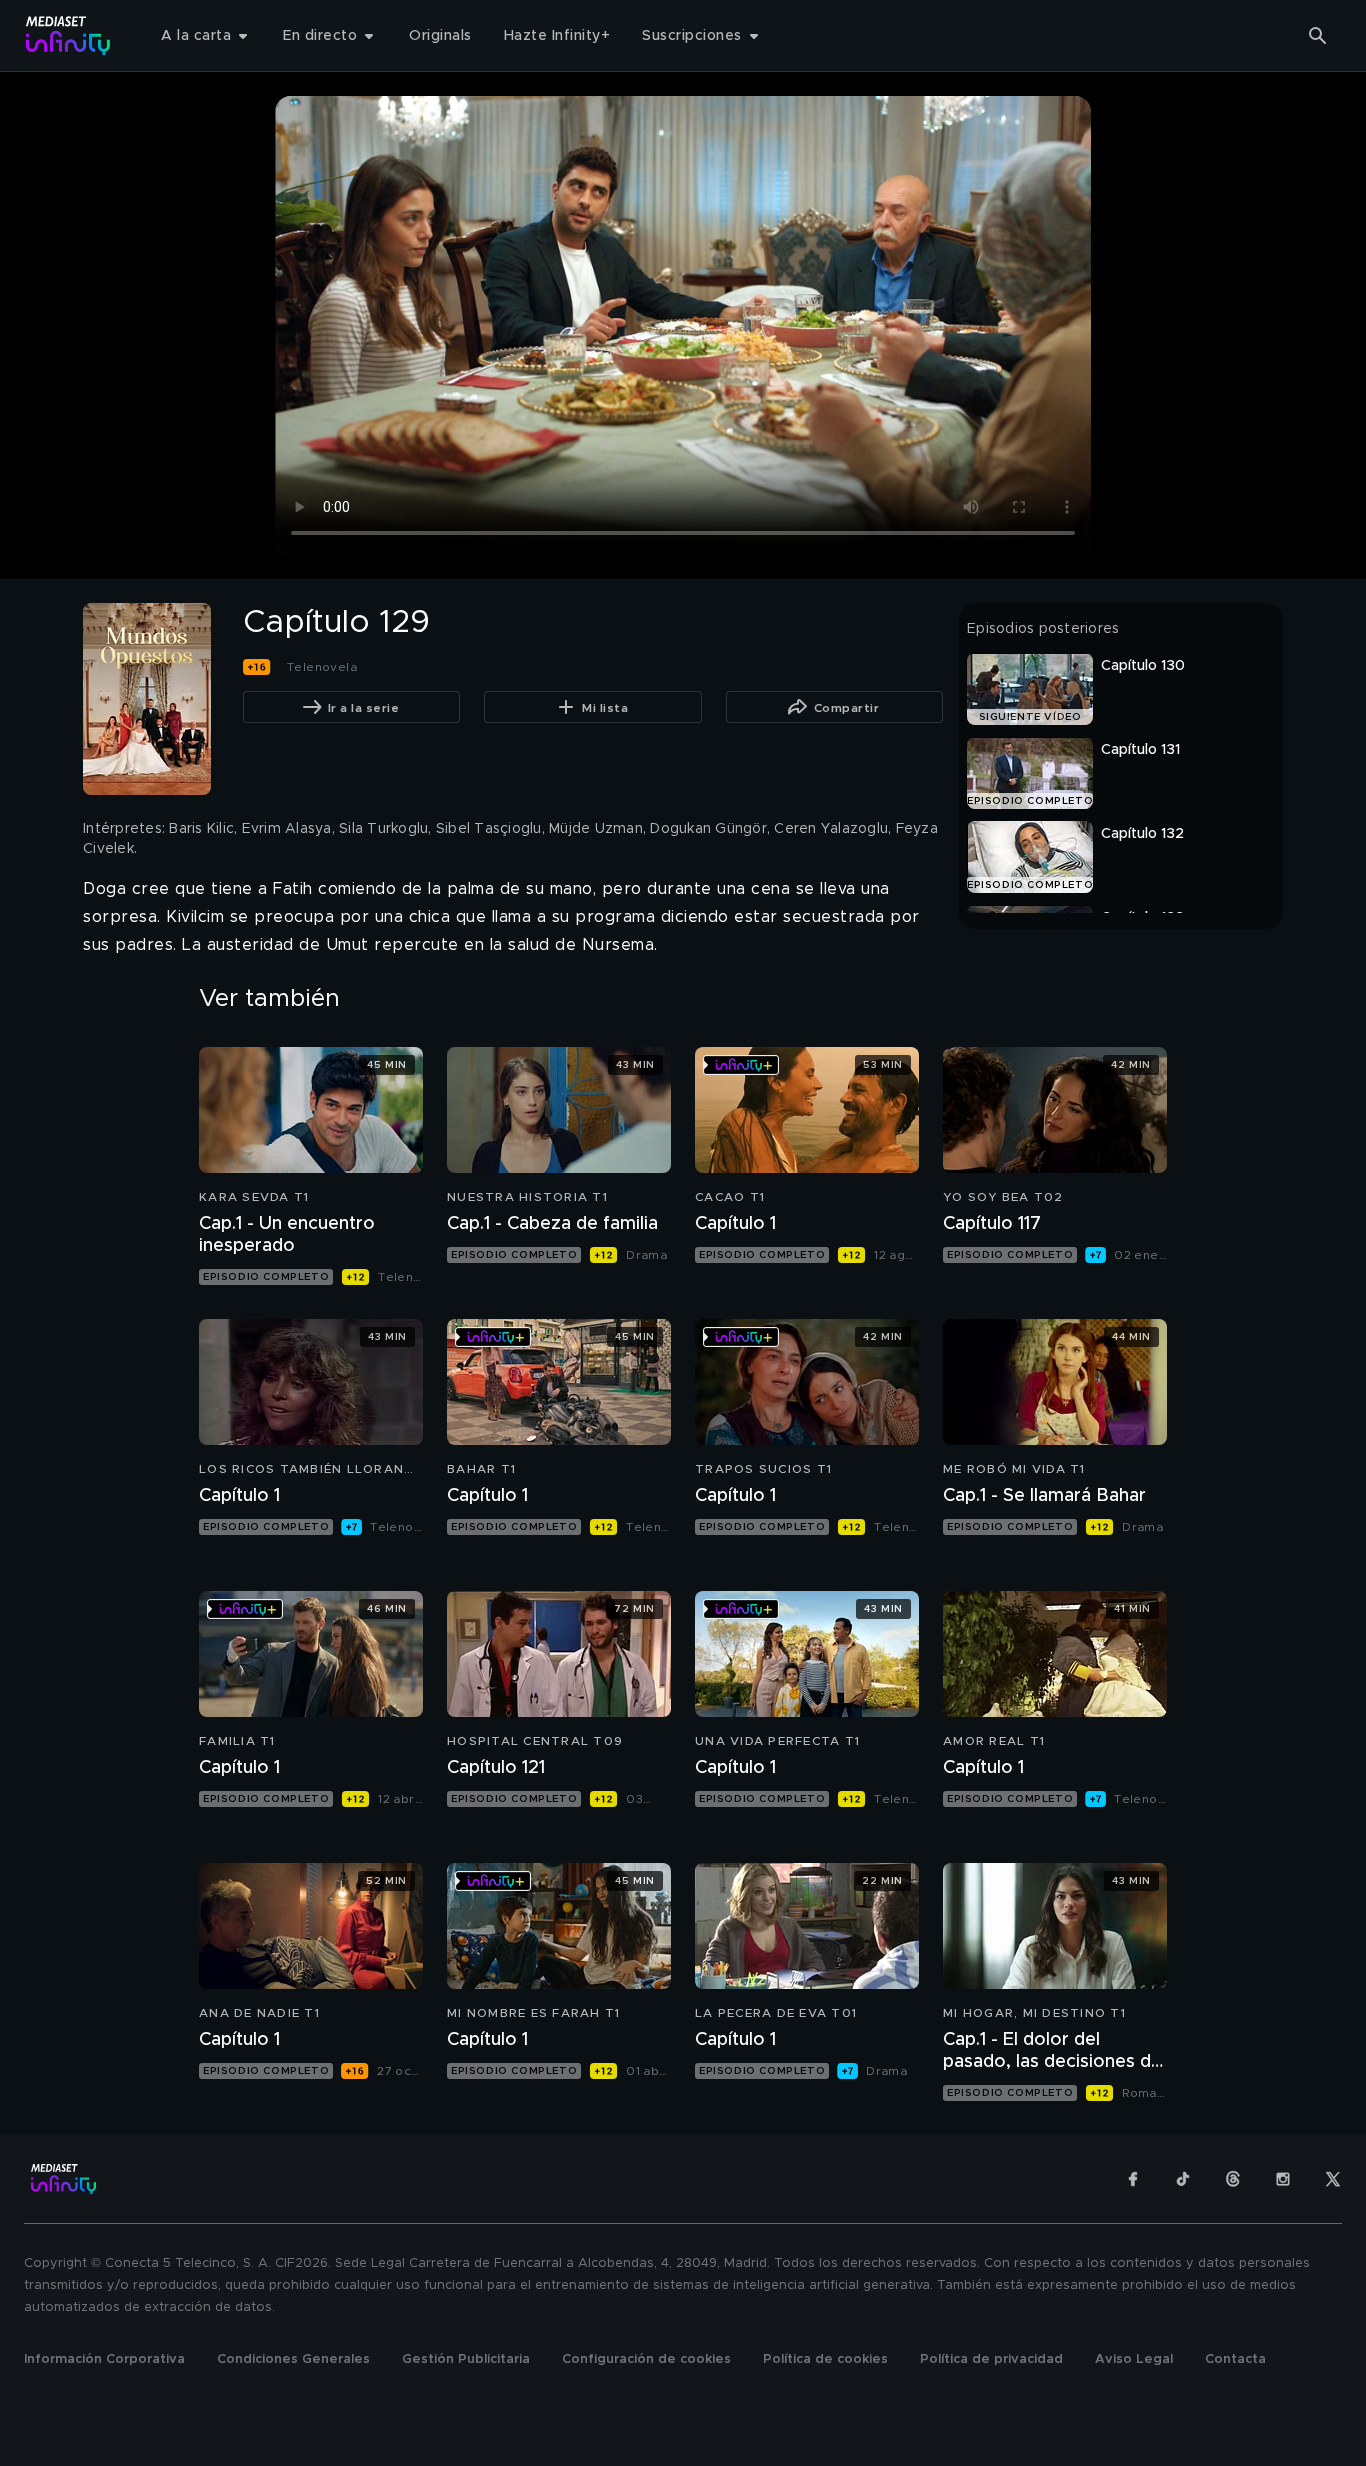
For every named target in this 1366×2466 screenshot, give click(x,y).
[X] (1333, 2179)
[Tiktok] (1183, 2179)
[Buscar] (1318, 36)
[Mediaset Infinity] (68, 35)
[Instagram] (1283, 2179)
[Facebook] (1133, 2179)
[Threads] (1233, 2179)
